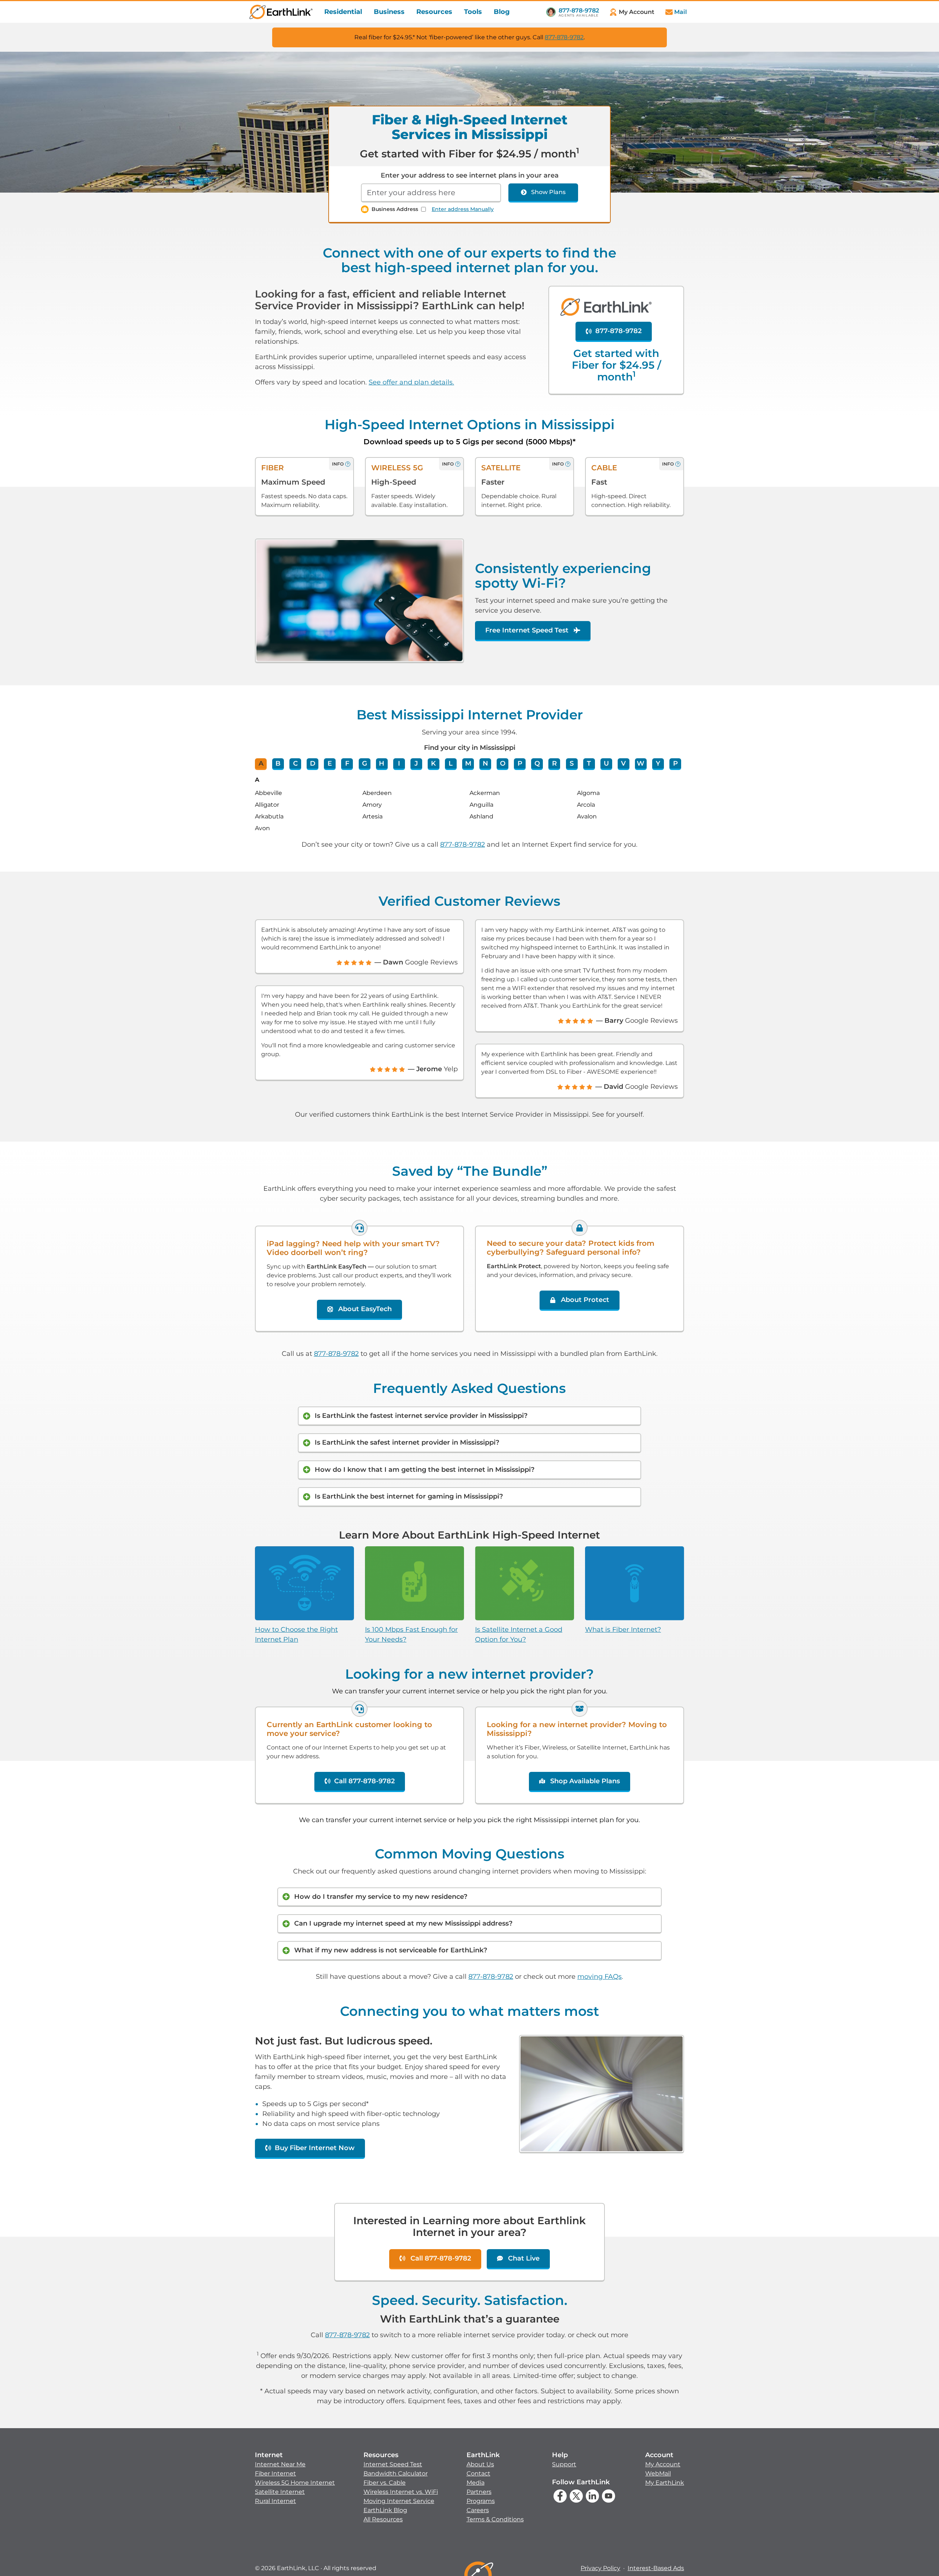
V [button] (623, 763)
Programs (481, 2501)
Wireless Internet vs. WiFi (401, 2492)
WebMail (658, 2473)
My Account (663, 2464)
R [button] (554, 763)
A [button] (261, 763)
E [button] (330, 763)
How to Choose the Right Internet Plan (296, 1634)
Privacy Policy (600, 2568)
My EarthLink (665, 2483)
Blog (502, 12)
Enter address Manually (463, 209)
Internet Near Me (280, 2464)
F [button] (347, 763)
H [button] (382, 763)
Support (564, 2464)
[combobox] (431, 193)
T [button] (589, 763)
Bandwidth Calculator (396, 2473)
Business (389, 12)
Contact (478, 2473)
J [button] (416, 763)
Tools (473, 12)
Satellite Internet (280, 2492)
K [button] (433, 763)
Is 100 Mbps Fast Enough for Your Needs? (411, 1634)
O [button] (503, 763)
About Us (480, 2464)
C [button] (295, 763)
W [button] (641, 763)
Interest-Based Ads (656, 2568)
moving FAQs (600, 1977)
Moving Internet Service (399, 2501)
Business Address (395, 209)
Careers (478, 2510)
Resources (434, 12)
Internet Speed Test (393, 2464)
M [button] (468, 763)
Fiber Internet (275, 2473)
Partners (479, 2492)
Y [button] (658, 763)
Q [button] (537, 763)
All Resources (383, 2519)
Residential (343, 12)
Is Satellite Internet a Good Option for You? (519, 1634)
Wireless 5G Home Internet (295, 2483)
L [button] (451, 763)
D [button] (313, 763)
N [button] (485, 763)
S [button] (572, 763)
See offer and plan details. (411, 382)
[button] (295, 2478)
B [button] (278, 763)
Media (476, 2483)
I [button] (399, 763)
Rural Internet (275, 2501)
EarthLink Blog (385, 2510)
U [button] (606, 763)
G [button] (365, 763)
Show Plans (548, 192)
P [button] (520, 763)
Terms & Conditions (495, 2519)
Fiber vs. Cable (385, 2483)
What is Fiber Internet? (623, 1630)
